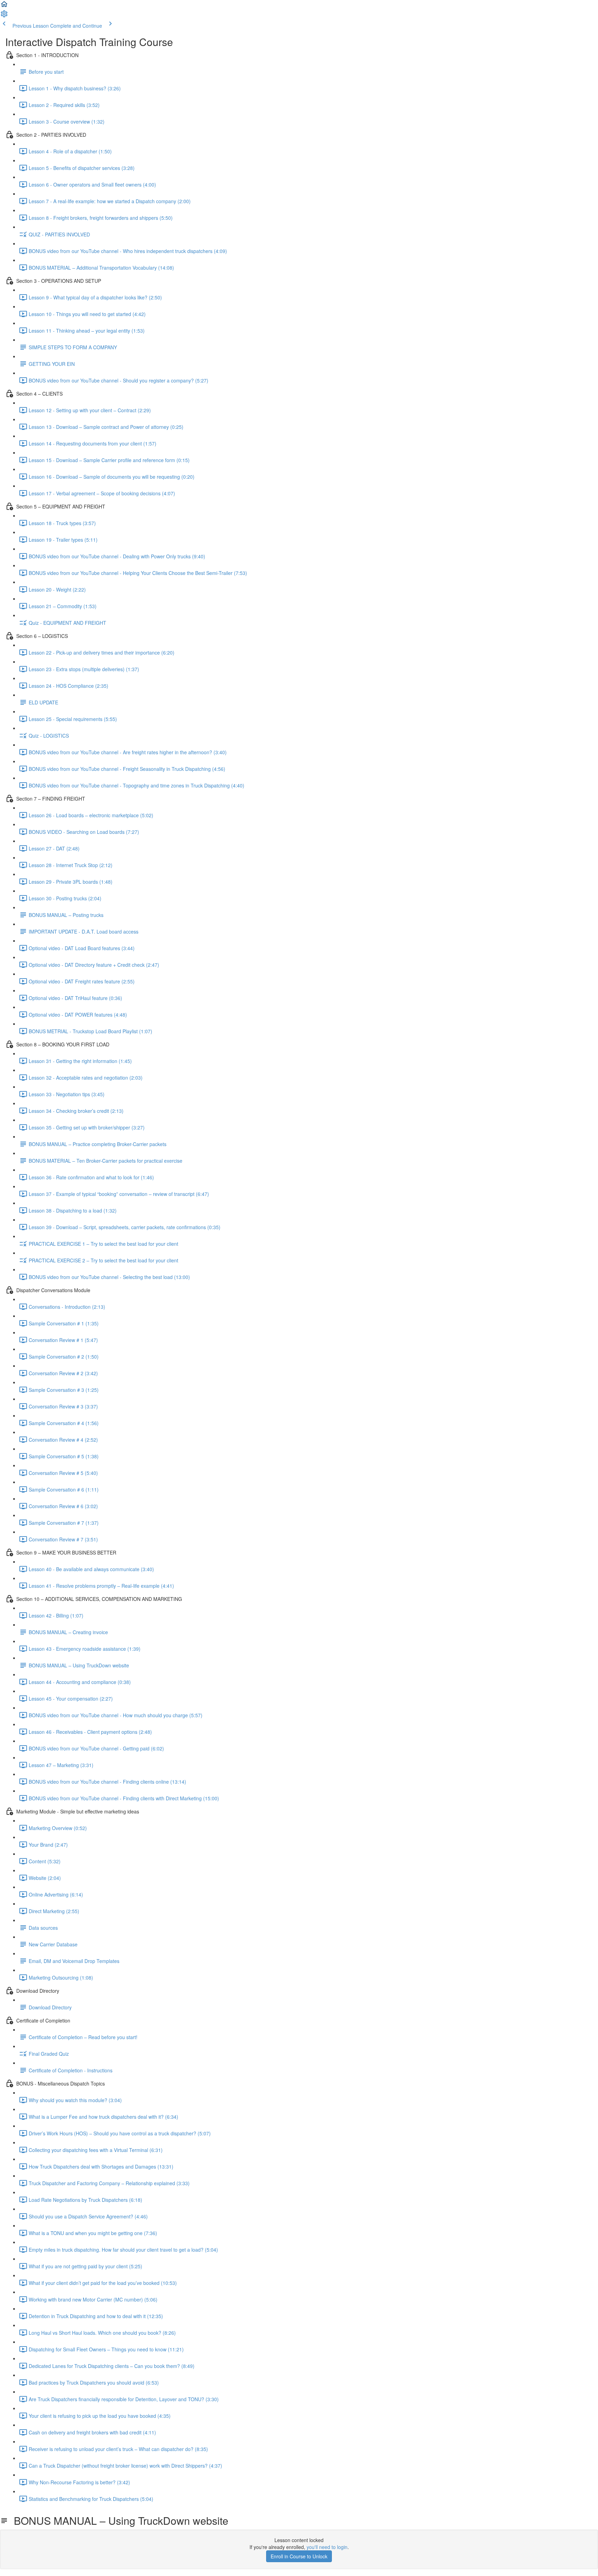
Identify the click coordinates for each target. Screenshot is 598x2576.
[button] (4, 6)
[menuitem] (4, 16)
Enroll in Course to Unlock (299, 2556)
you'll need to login (327, 2547)
